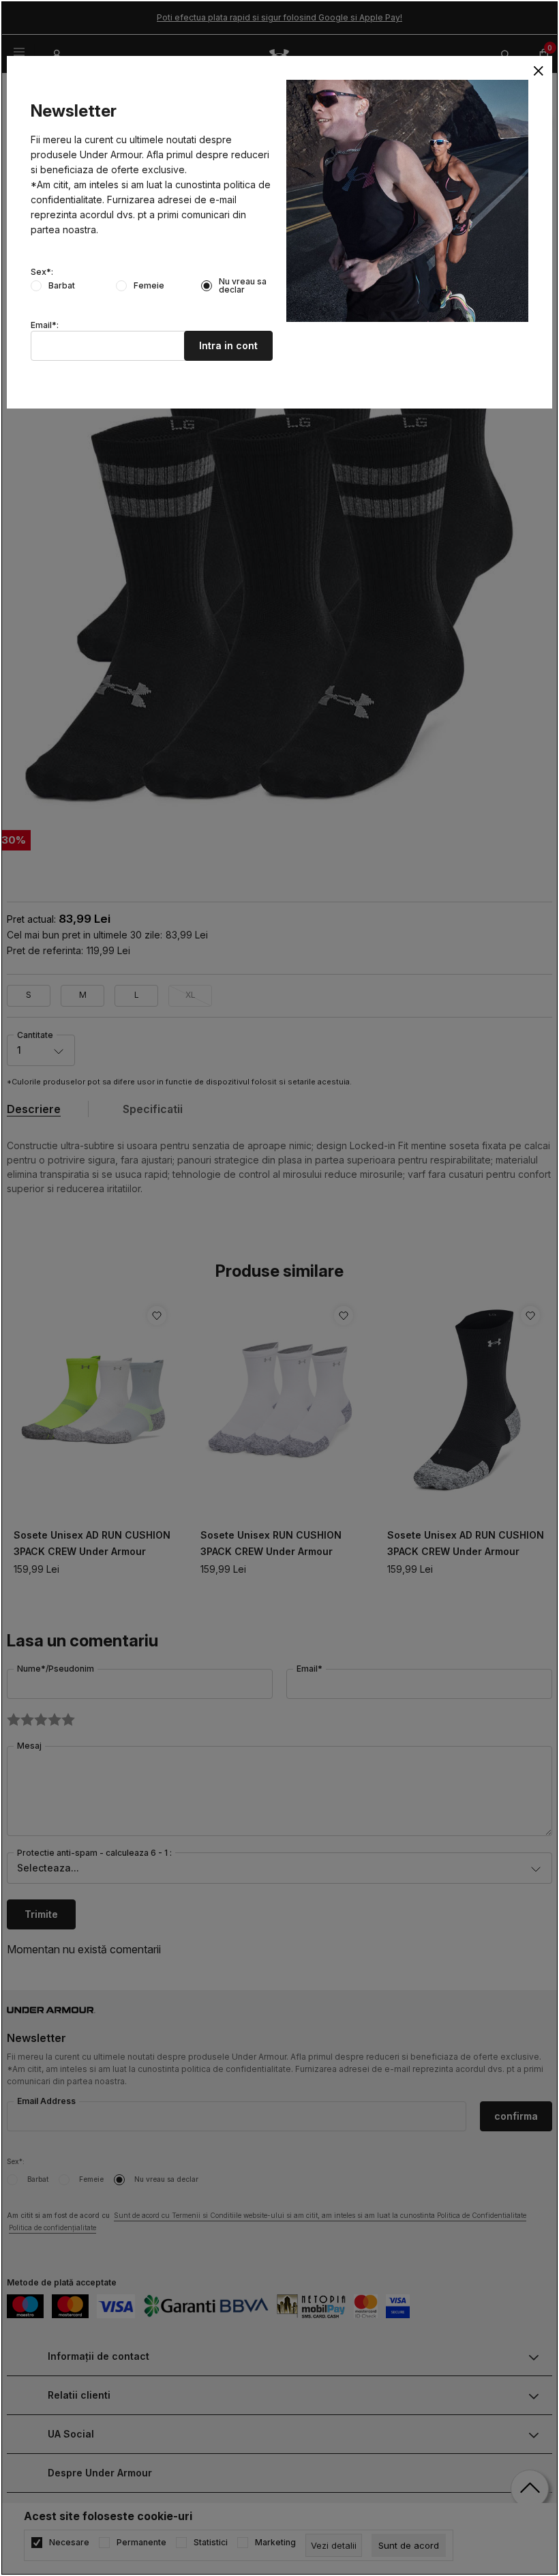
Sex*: (42, 272)
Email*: (45, 325)
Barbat (62, 286)
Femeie (149, 286)
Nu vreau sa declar (243, 286)
